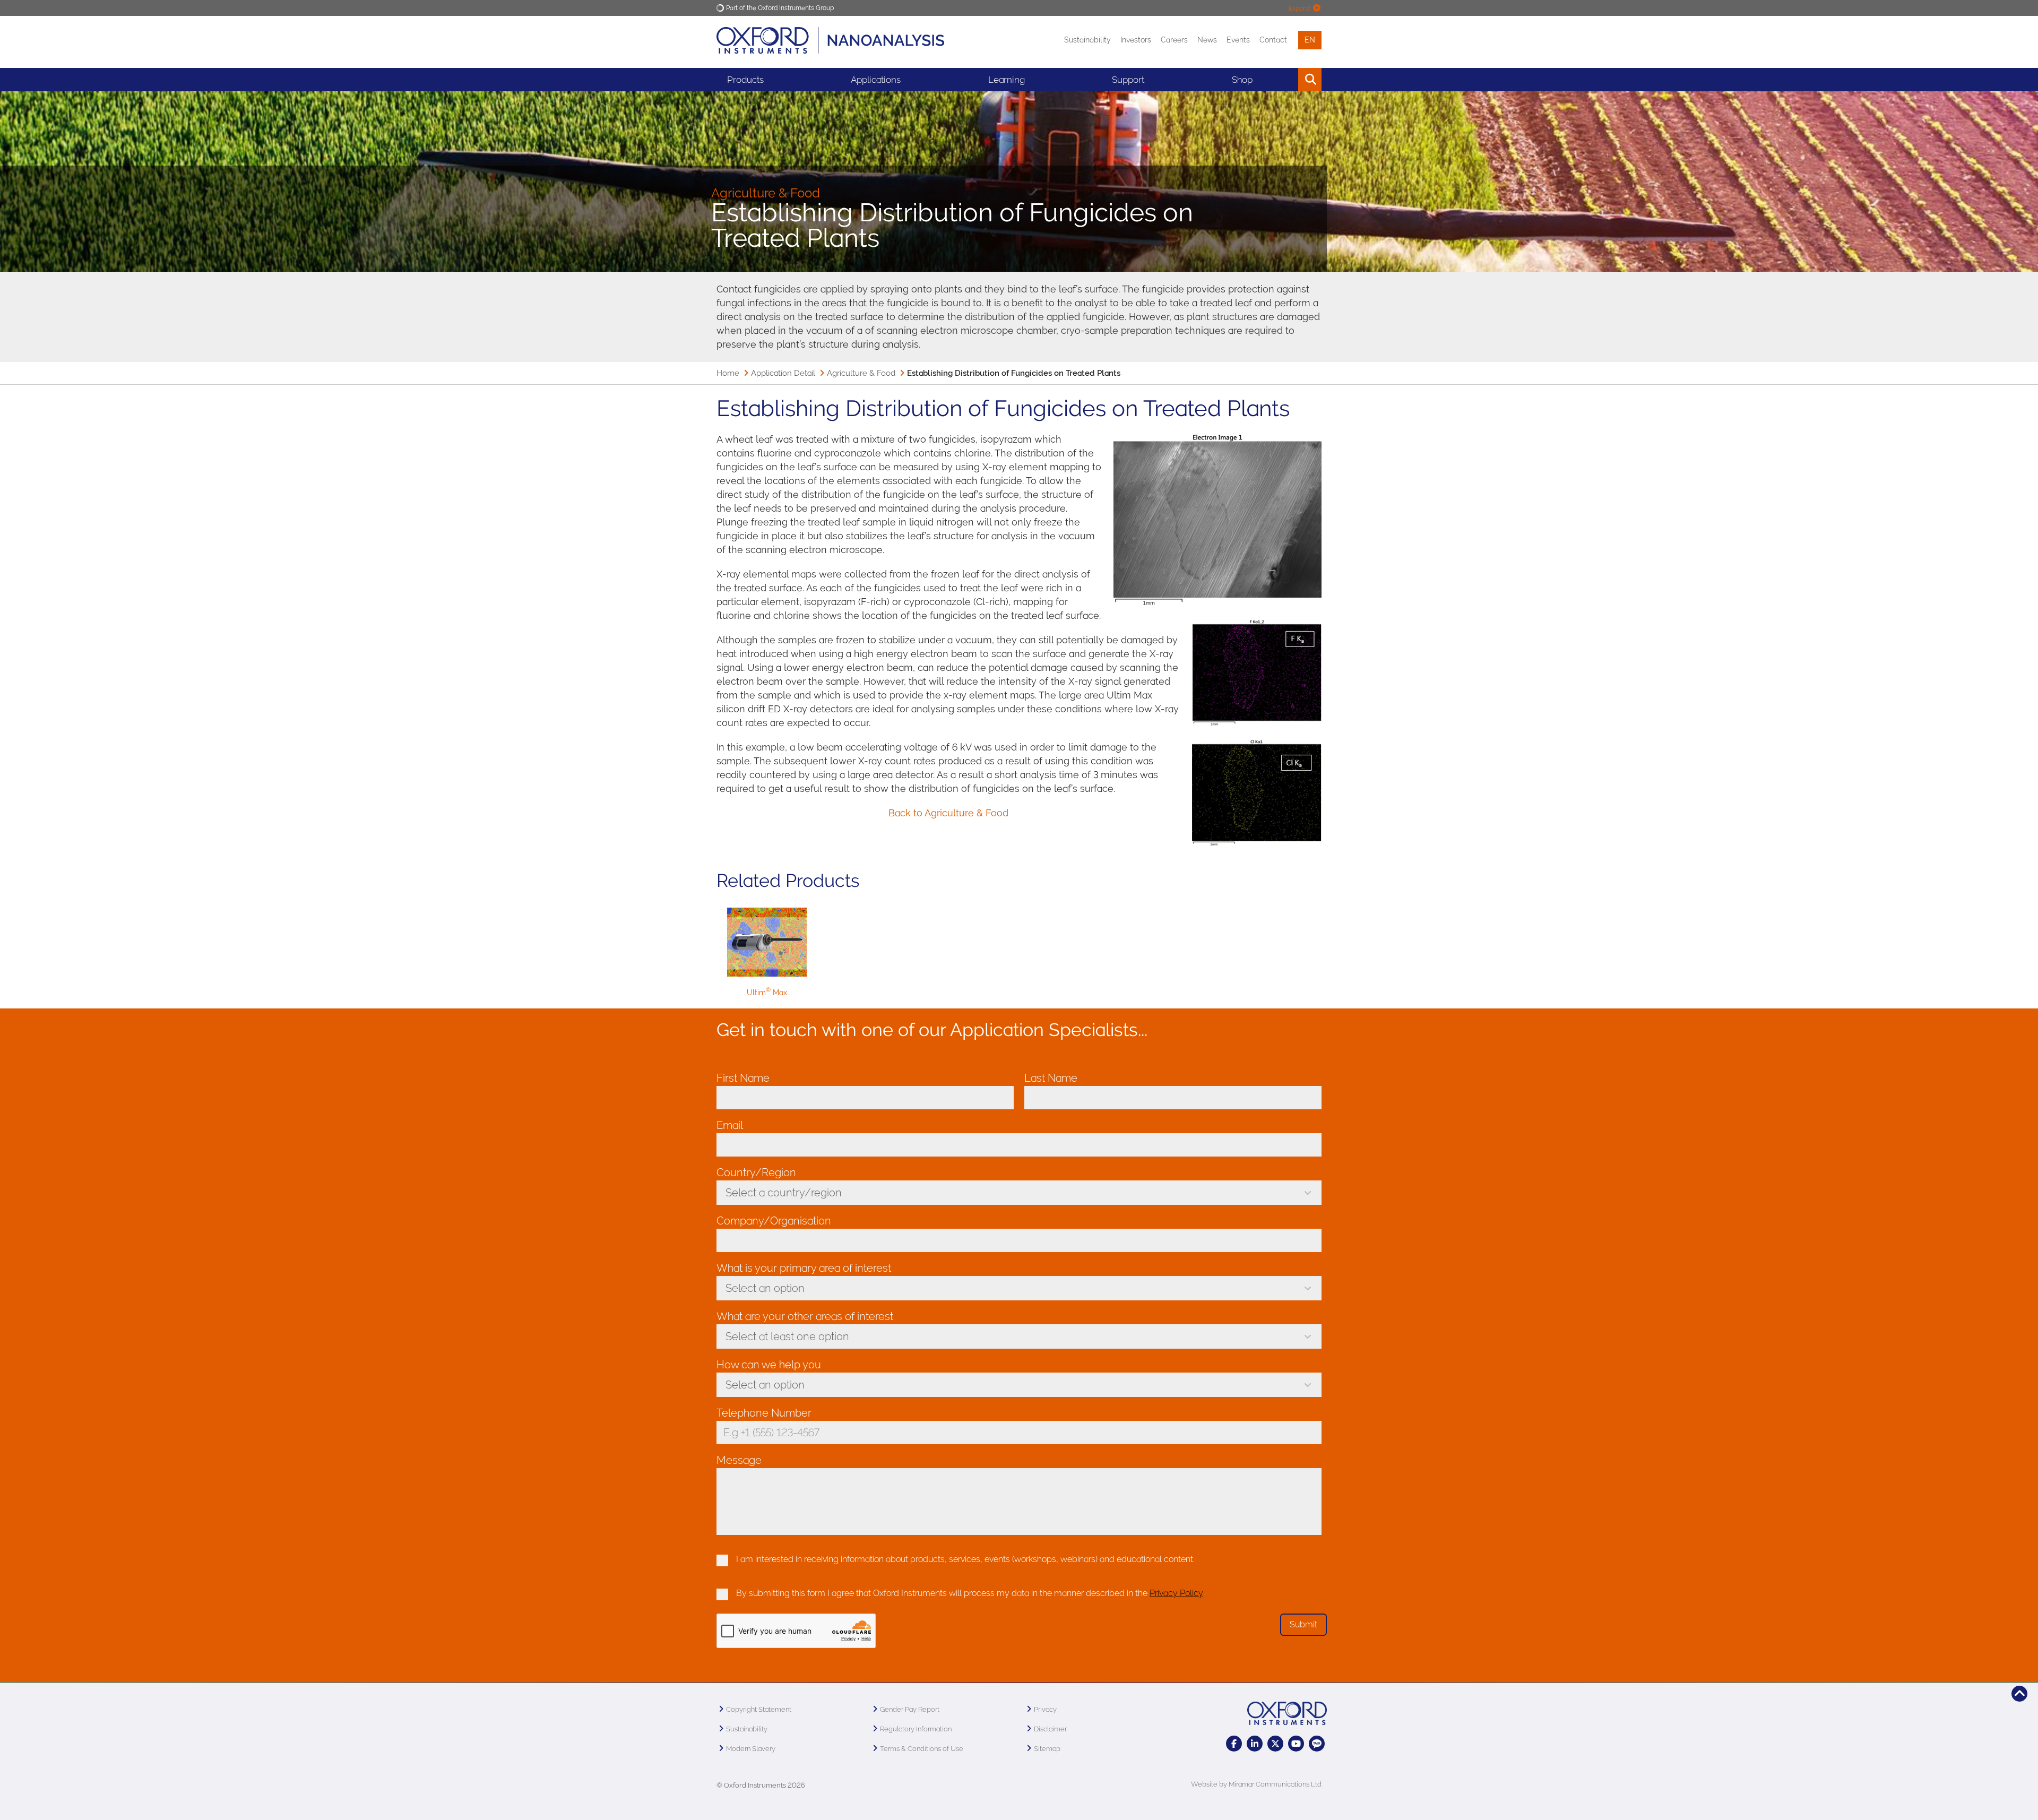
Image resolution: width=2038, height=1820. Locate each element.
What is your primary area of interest (807, 1268)
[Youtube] (1296, 1744)
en (1310, 40)
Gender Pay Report (910, 1709)
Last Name (1054, 1078)
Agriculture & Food (861, 373)
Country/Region (759, 1172)
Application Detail (783, 373)
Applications (876, 80)
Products (745, 80)
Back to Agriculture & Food (948, 813)
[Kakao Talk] (1317, 1744)
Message (739, 1460)
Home (728, 373)
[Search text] (1286, 80)
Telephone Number (767, 1413)
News (1207, 40)
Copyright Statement (759, 1709)
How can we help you (772, 1365)
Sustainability (1087, 40)
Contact (1273, 40)
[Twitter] (1275, 1744)
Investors (1136, 40)
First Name (746, 1078)
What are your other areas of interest (805, 1316)
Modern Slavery (751, 1749)
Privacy (1045, 1709)
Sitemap (1047, 1749)
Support (1128, 80)
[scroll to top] (2019, 1694)
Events (1238, 40)
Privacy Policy (1176, 1593)
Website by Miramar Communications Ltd (1256, 1784)
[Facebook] (1234, 1744)
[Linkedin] (1255, 1744)
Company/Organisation (777, 1221)
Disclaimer (1050, 1729)
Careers (1174, 40)
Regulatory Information (916, 1729)
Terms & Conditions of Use (922, 1749)
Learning (1007, 80)
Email (732, 1125)
